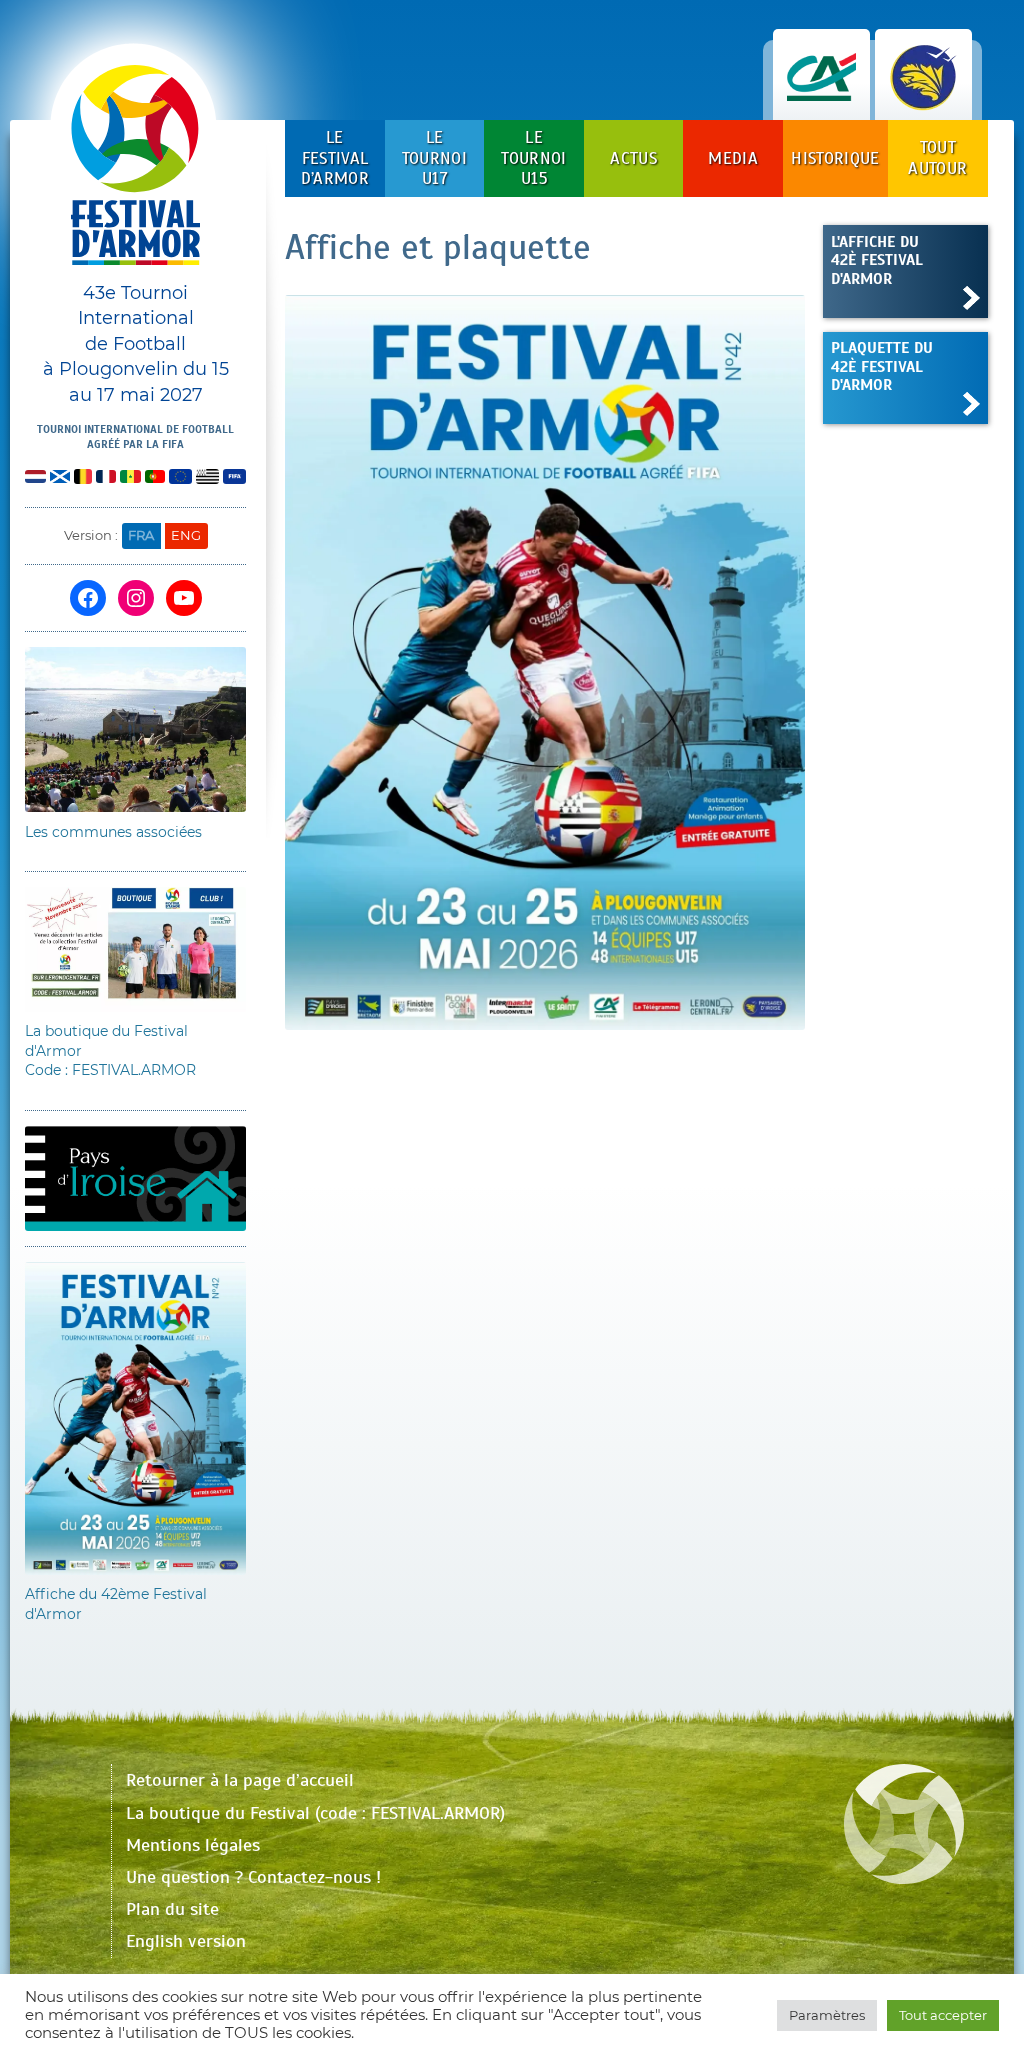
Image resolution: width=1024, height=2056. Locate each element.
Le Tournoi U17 (434, 157)
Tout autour (937, 157)
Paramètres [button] (827, 2015)
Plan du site (172, 1909)
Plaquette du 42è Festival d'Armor (882, 366)
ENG (186, 535)
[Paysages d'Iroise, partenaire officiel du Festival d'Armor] (923, 99)
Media (733, 158)
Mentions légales (193, 1845)
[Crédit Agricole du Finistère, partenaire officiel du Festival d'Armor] (821, 99)
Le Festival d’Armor (335, 157)
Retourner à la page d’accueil (240, 1780)
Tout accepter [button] (943, 2015)
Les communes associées (113, 832)
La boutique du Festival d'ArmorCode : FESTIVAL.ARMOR (110, 1050)
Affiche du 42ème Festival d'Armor (116, 1604)
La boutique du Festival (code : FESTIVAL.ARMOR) (315, 1813)
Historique (835, 158)
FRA (141, 535)
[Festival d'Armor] (135, 172)
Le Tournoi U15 (533, 157)
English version (186, 1941)
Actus (633, 158)
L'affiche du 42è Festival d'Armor (877, 260)
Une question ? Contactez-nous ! (253, 1877)
